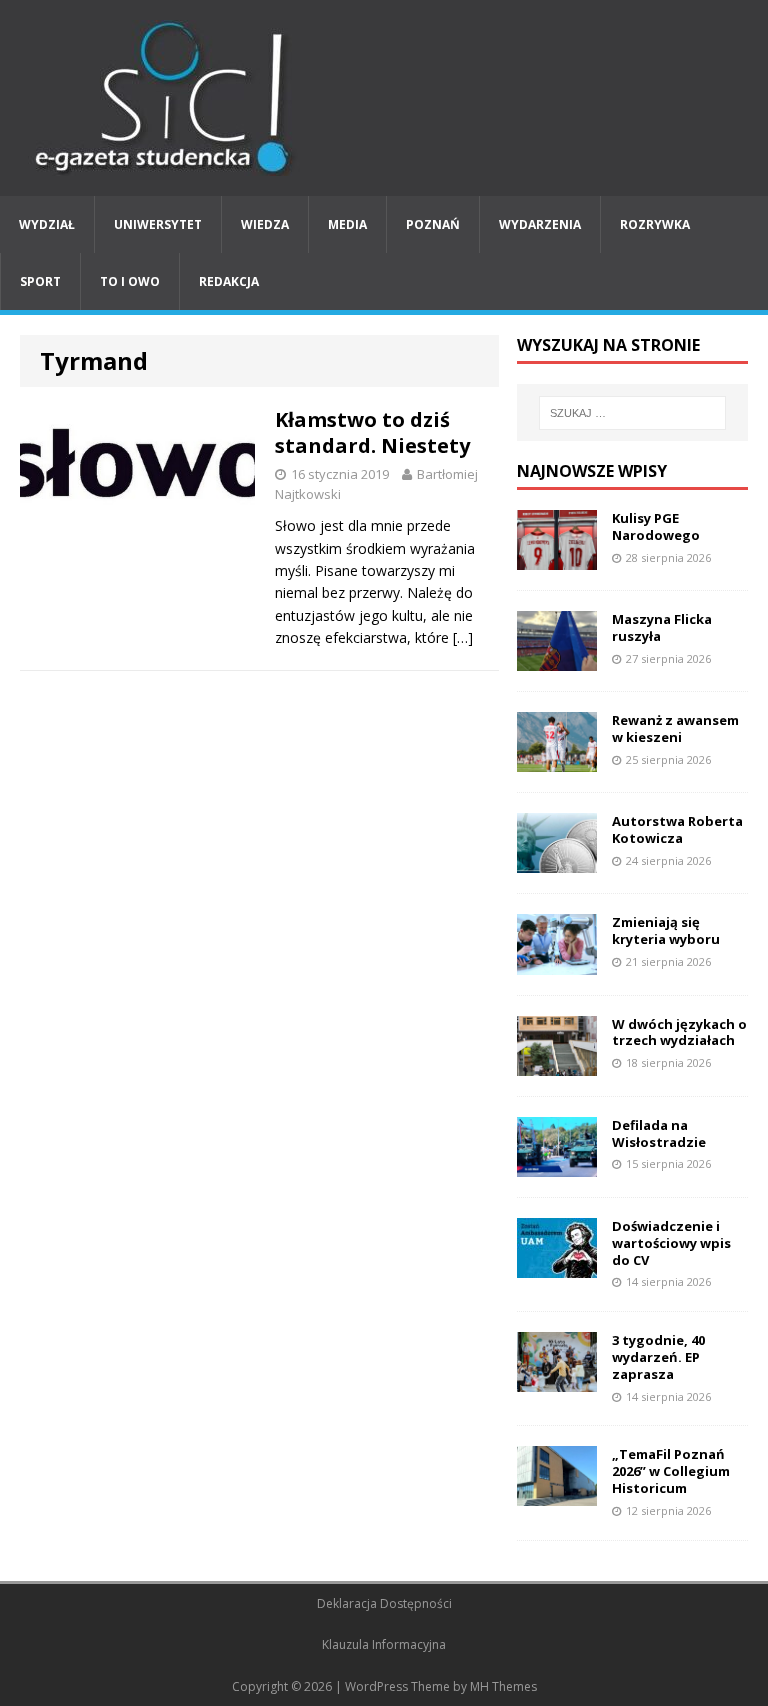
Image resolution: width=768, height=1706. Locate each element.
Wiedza (265, 224)
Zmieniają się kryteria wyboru (666, 930)
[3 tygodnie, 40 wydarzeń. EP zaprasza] (557, 1380)
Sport (40, 281)
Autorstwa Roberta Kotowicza (677, 829)
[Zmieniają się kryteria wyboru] (557, 962)
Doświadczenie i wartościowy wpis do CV (671, 1243)
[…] (463, 637)
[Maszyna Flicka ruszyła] (557, 659)
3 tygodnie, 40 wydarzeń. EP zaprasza (658, 1357)
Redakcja (229, 281)
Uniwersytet (158, 224)
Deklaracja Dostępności (384, 1603)
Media (347, 224)
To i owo (130, 281)
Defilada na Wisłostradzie (659, 1133)
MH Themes (503, 1686)
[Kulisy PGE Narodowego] (557, 558)
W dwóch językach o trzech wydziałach (679, 1032)
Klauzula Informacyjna (384, 1644)
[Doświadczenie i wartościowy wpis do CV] (557, 1265)
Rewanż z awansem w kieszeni (675, 728)
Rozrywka (655, 224)
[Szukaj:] (632, 413)
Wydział (47, 224)
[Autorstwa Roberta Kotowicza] (557, 861)
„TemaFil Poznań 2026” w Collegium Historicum (671, 1471)
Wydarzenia (540, 224)
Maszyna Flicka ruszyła (662, 627)
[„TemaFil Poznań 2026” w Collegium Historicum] (557, 1494)
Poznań (433, 224)
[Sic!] (384, 98)
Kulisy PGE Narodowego (656, 526)
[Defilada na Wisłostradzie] (557, 1164)
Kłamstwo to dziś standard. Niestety (372, 432)
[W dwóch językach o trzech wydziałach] (557, 1063)
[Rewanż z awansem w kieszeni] (557, 760)
